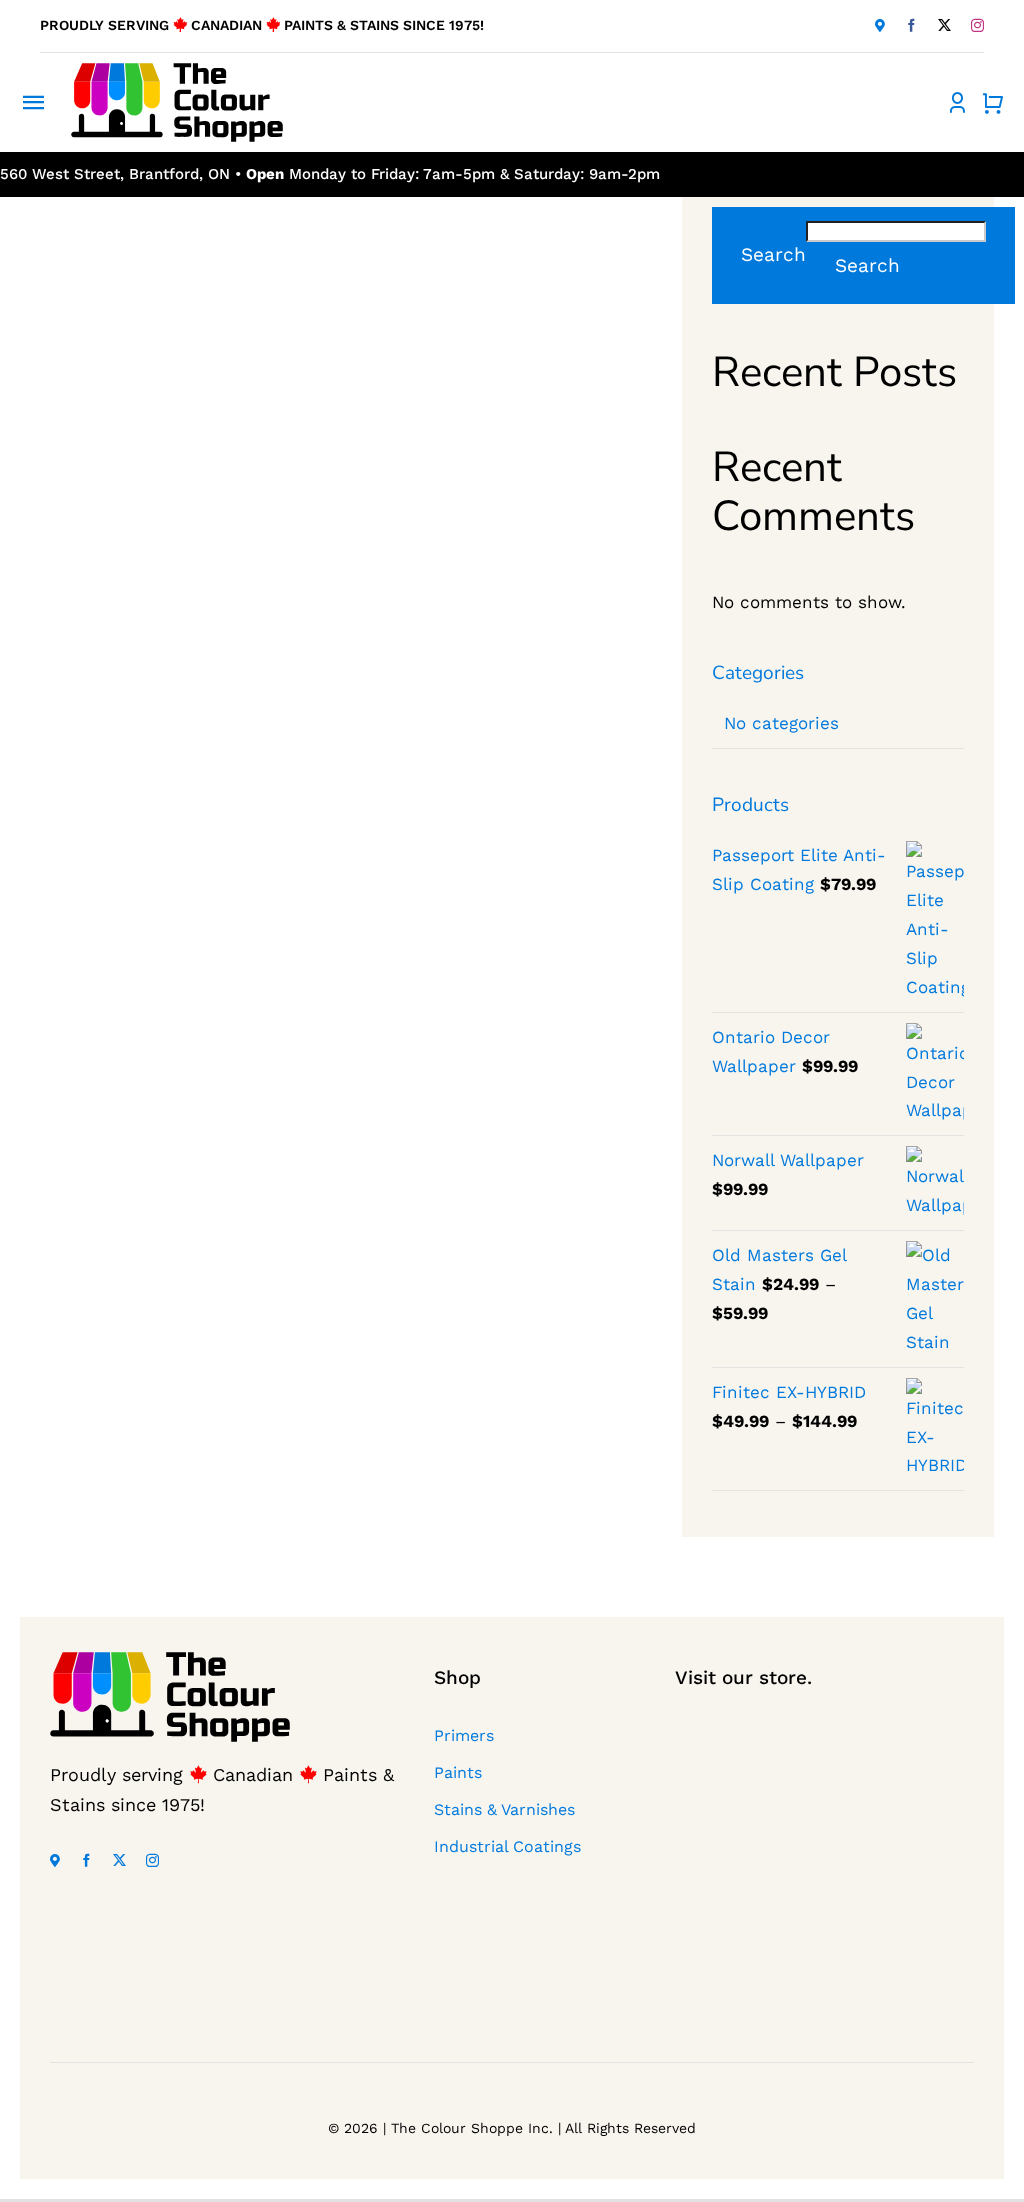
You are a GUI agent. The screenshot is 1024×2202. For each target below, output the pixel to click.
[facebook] (911, 25)
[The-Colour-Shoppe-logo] (177, 71)
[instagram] (977, 25)
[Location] (880, 25)
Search (773, 255)
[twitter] (944, 25)
